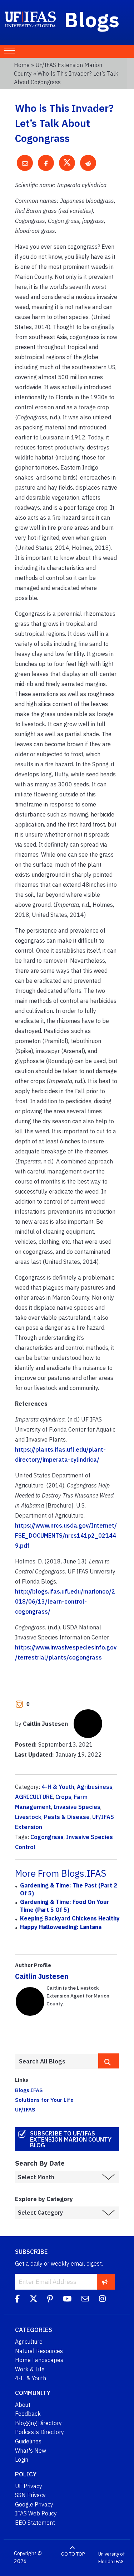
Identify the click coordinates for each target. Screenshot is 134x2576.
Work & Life (30, 2369)
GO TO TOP (73, 2554)
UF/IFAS (25, 2109)
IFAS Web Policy (36, 2513)
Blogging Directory (38, 2423)
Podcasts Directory (39, 2432)
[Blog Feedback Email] (85, 2300)
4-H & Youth (58, 1787)
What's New (31, 2451)
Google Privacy (34, 2504)
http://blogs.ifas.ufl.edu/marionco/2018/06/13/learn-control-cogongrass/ (65, 1601)
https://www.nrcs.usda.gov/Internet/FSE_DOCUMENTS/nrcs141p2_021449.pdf (66, 1535)
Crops (63, 1797)
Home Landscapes (39, 2360)
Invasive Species (77, 1807)
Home (22, 65)
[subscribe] (105, 2282)
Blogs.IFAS (29, 2090)
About (23, 2405)
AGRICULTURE (34, 1797)
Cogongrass (47, 1837)
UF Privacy (29, 2486)
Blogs (92, 19)
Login (22, 2460)
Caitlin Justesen (42, 1976)
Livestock (28, 1817)
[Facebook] (17, 2300)
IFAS (119, 2561)
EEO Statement (35, 2523)
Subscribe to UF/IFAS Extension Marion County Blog (71, 2139)
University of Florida (111, 2558)
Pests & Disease (67, 1817)
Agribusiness (95, 1787)
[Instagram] (102, 2300)
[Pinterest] (50, 2300)
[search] (109, 2061)
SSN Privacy (30, 2495)
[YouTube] (67, 2300)
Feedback (28, 2414)
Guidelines (28, 2441)
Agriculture (29, 2342)
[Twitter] (33, 2300)
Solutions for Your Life (44, 2100)
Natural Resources (39, 2351)
